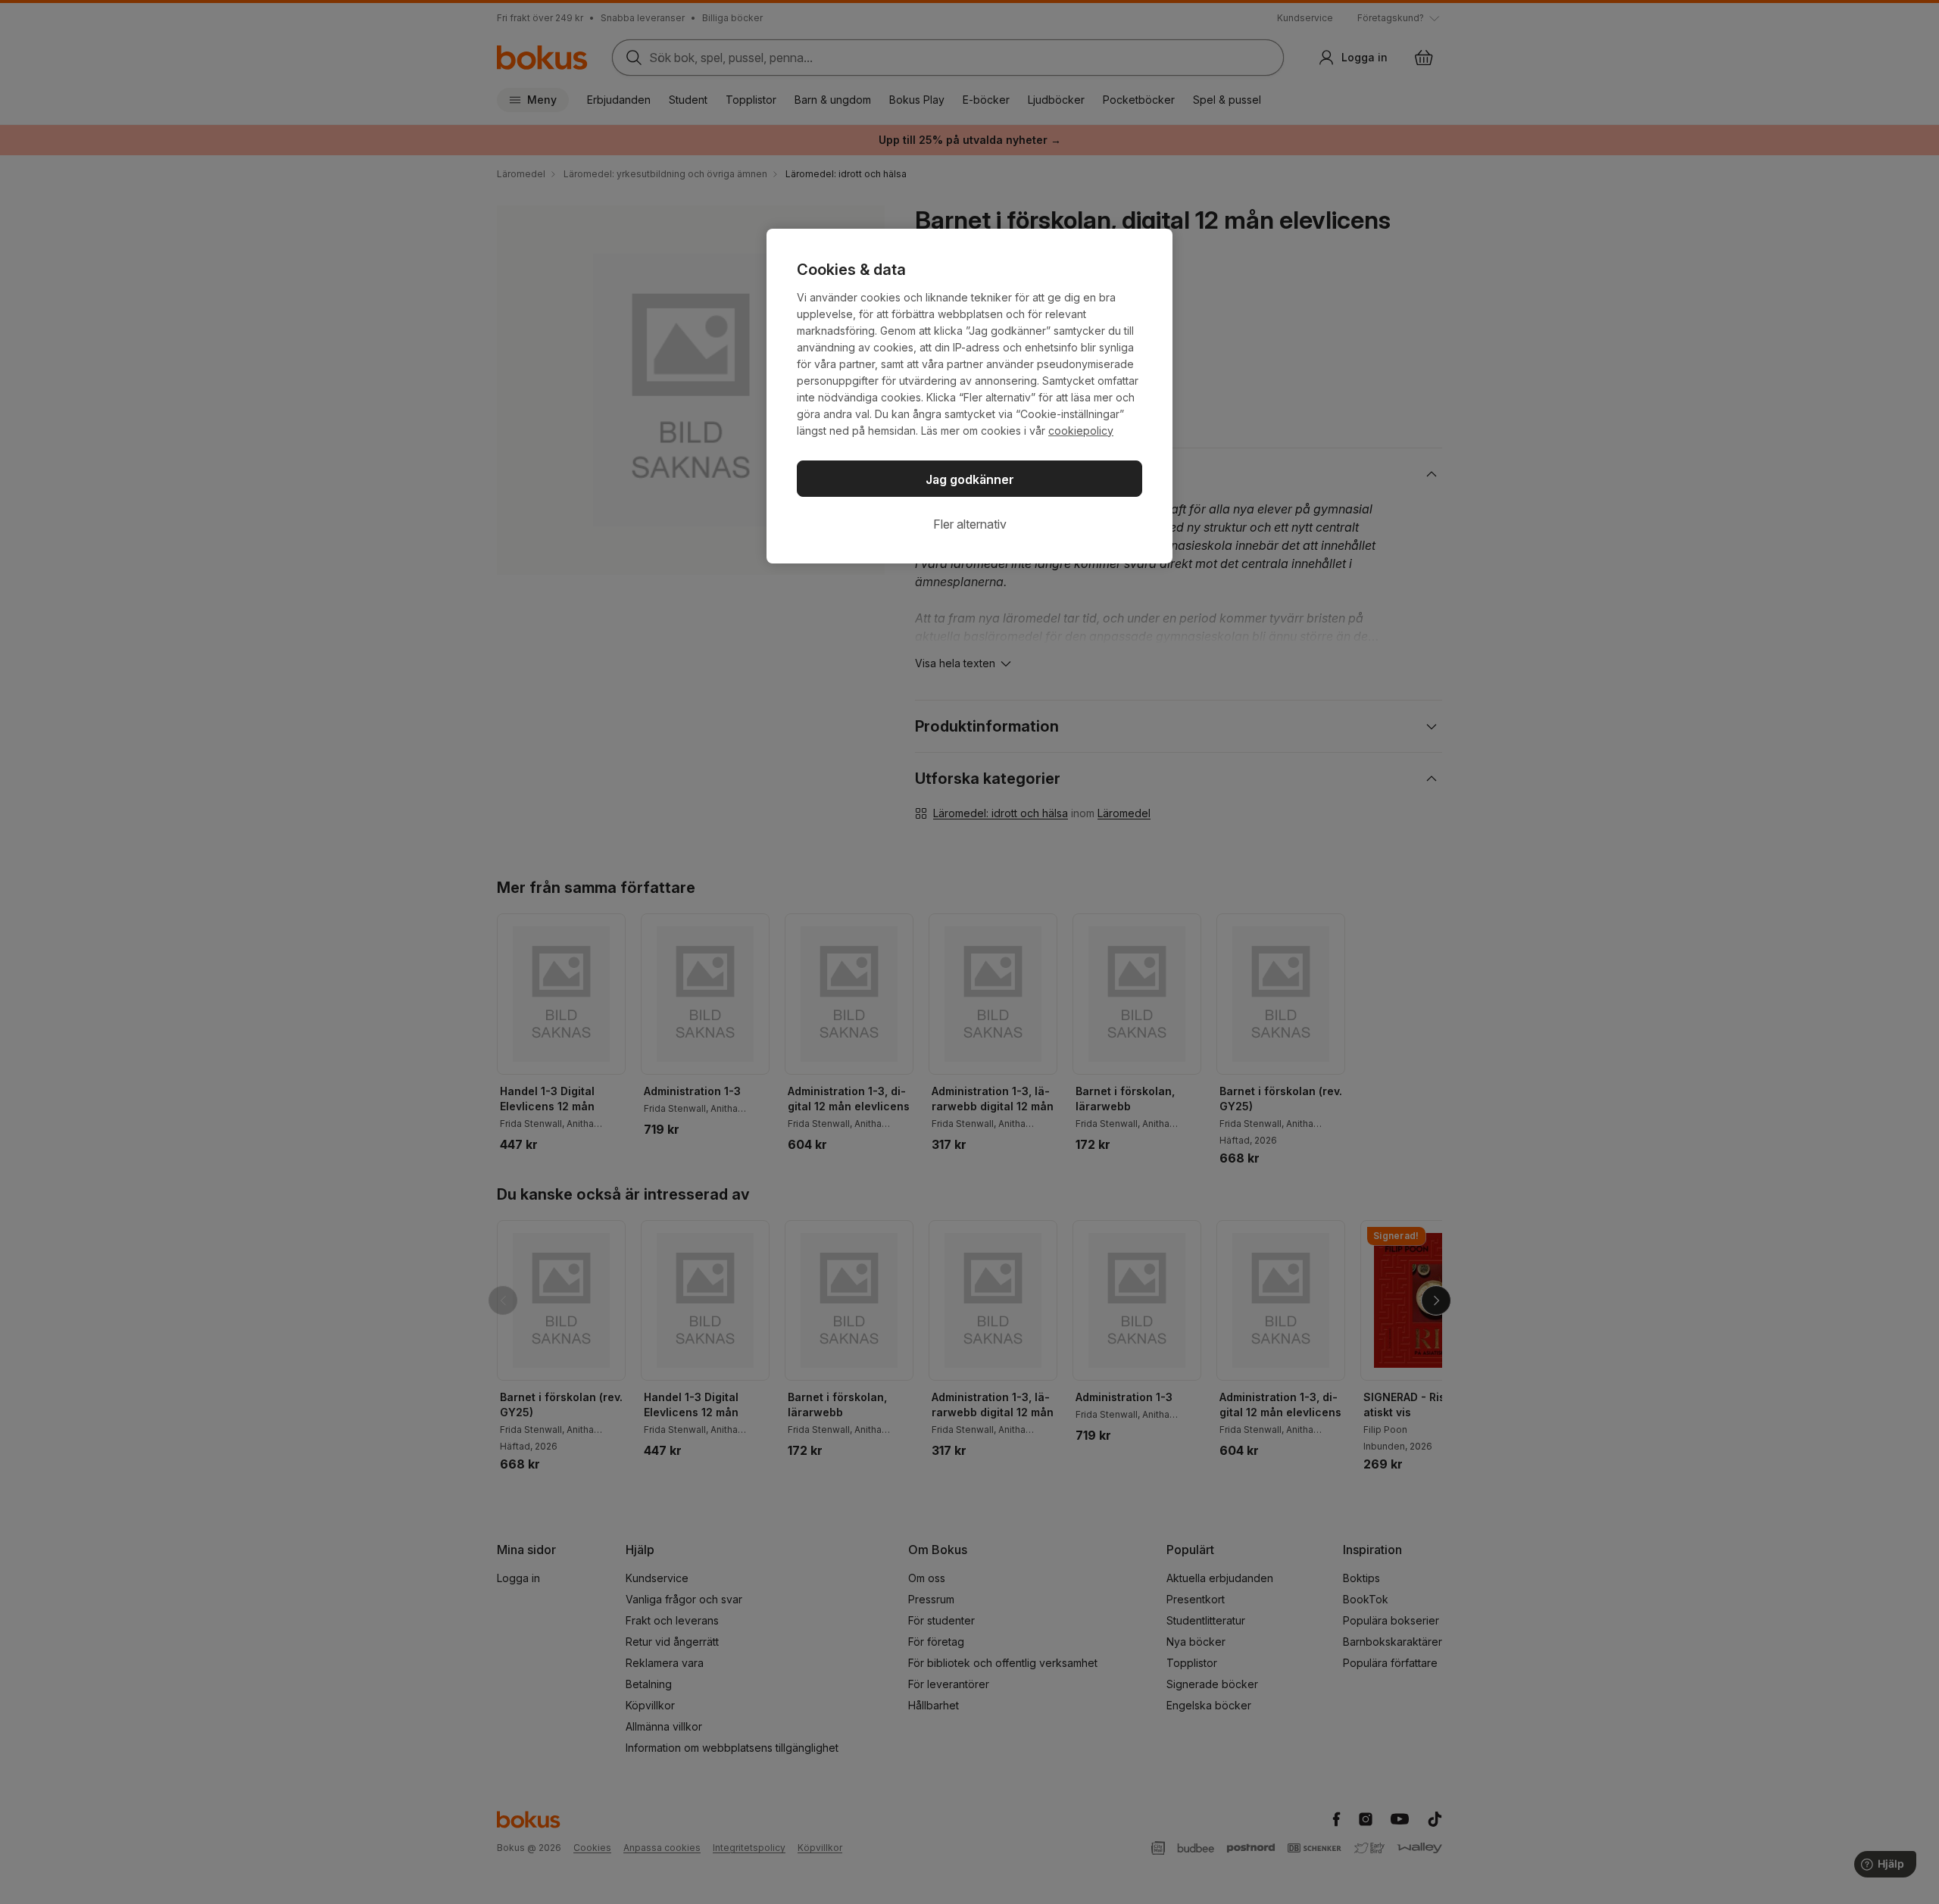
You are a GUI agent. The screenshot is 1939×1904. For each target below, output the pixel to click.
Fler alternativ (970, 524)
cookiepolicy (1081, 431)
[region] (969, 396)
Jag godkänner (970, 479)
